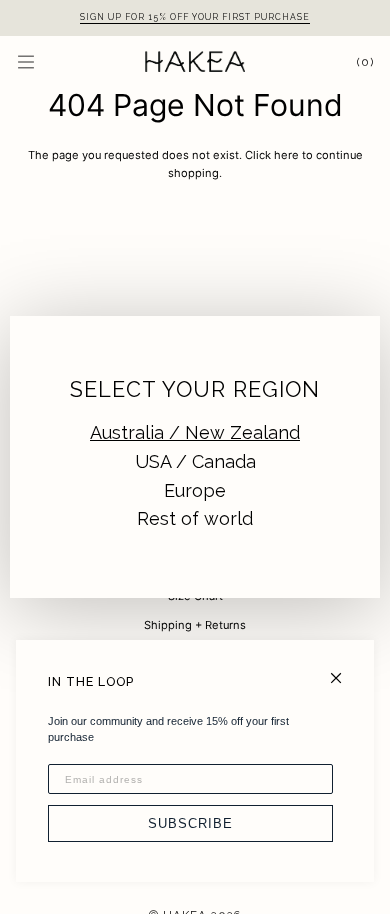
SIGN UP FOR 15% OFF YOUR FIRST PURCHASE (195, 17)
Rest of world (195, 518)
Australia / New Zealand (195, 432)
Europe (195, 490)
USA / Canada (195, 461)
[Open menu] (46, 61)
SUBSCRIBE (190, 823)
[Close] (344, 669)
